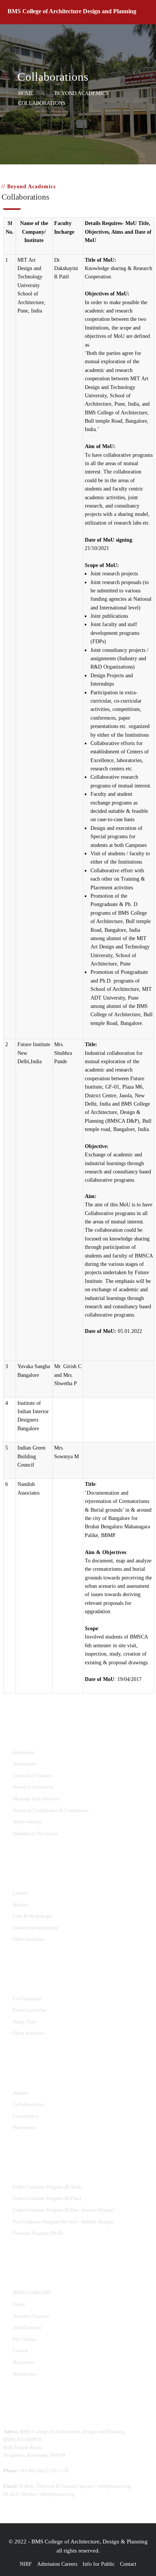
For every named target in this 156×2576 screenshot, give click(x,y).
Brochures (23, 2362)
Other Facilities (29, 1939)
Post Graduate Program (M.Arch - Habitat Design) (63, 2222)
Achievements (27, 1822)
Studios (21, 1905)
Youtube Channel (31, 2316)
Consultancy (26, 2116)
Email (19, 2304)
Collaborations (28, 2104)
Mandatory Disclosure (36, 1833)
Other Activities (29, 2033)
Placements (24, 2127)
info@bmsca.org (114, 2486)
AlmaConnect (27, 2327)
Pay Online (24, 2339)
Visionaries (24, 1764)
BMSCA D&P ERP (32, 2292)
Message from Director (36, 1799)
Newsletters (25, 2374)
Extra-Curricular (30, 2010)
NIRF (26, 2564)
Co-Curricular (27, 1999)
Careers (20, 2350)
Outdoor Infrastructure (36, 1928)
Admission (48, 2564)
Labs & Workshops (32, 1916)
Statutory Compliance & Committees (51, 1810)
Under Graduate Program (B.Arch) (47, 2187)
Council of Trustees (33, 1775)
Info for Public (99, 2564)
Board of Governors (33, 1787)
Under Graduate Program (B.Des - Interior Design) (63, 2210)
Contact (128, 2564)
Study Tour (24, 2022)
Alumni (21, 2093)
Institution (24, 1752)
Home (26, 94)
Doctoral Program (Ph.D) (38, 2233)
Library (20, 1893)
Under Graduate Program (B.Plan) (47, 2198)
